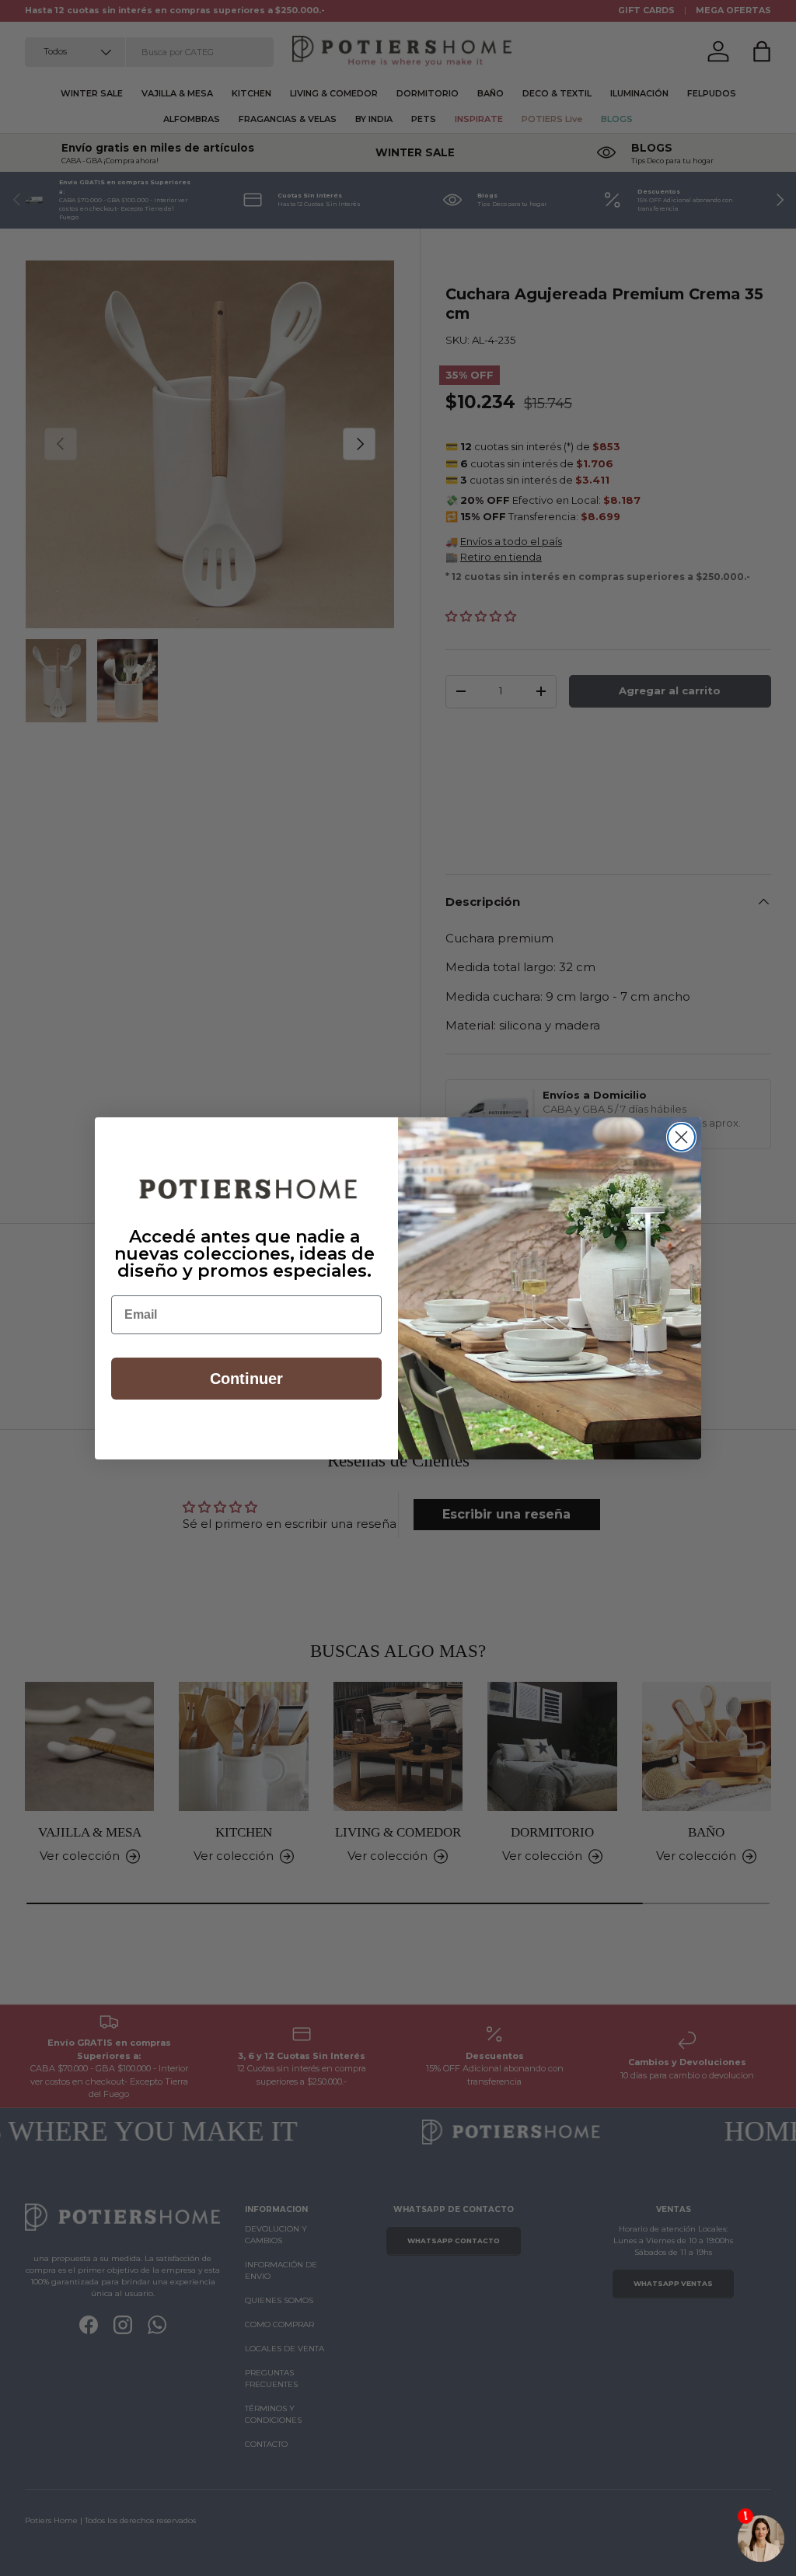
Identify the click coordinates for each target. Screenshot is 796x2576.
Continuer (246, 1379)
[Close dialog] (681, 1137)
